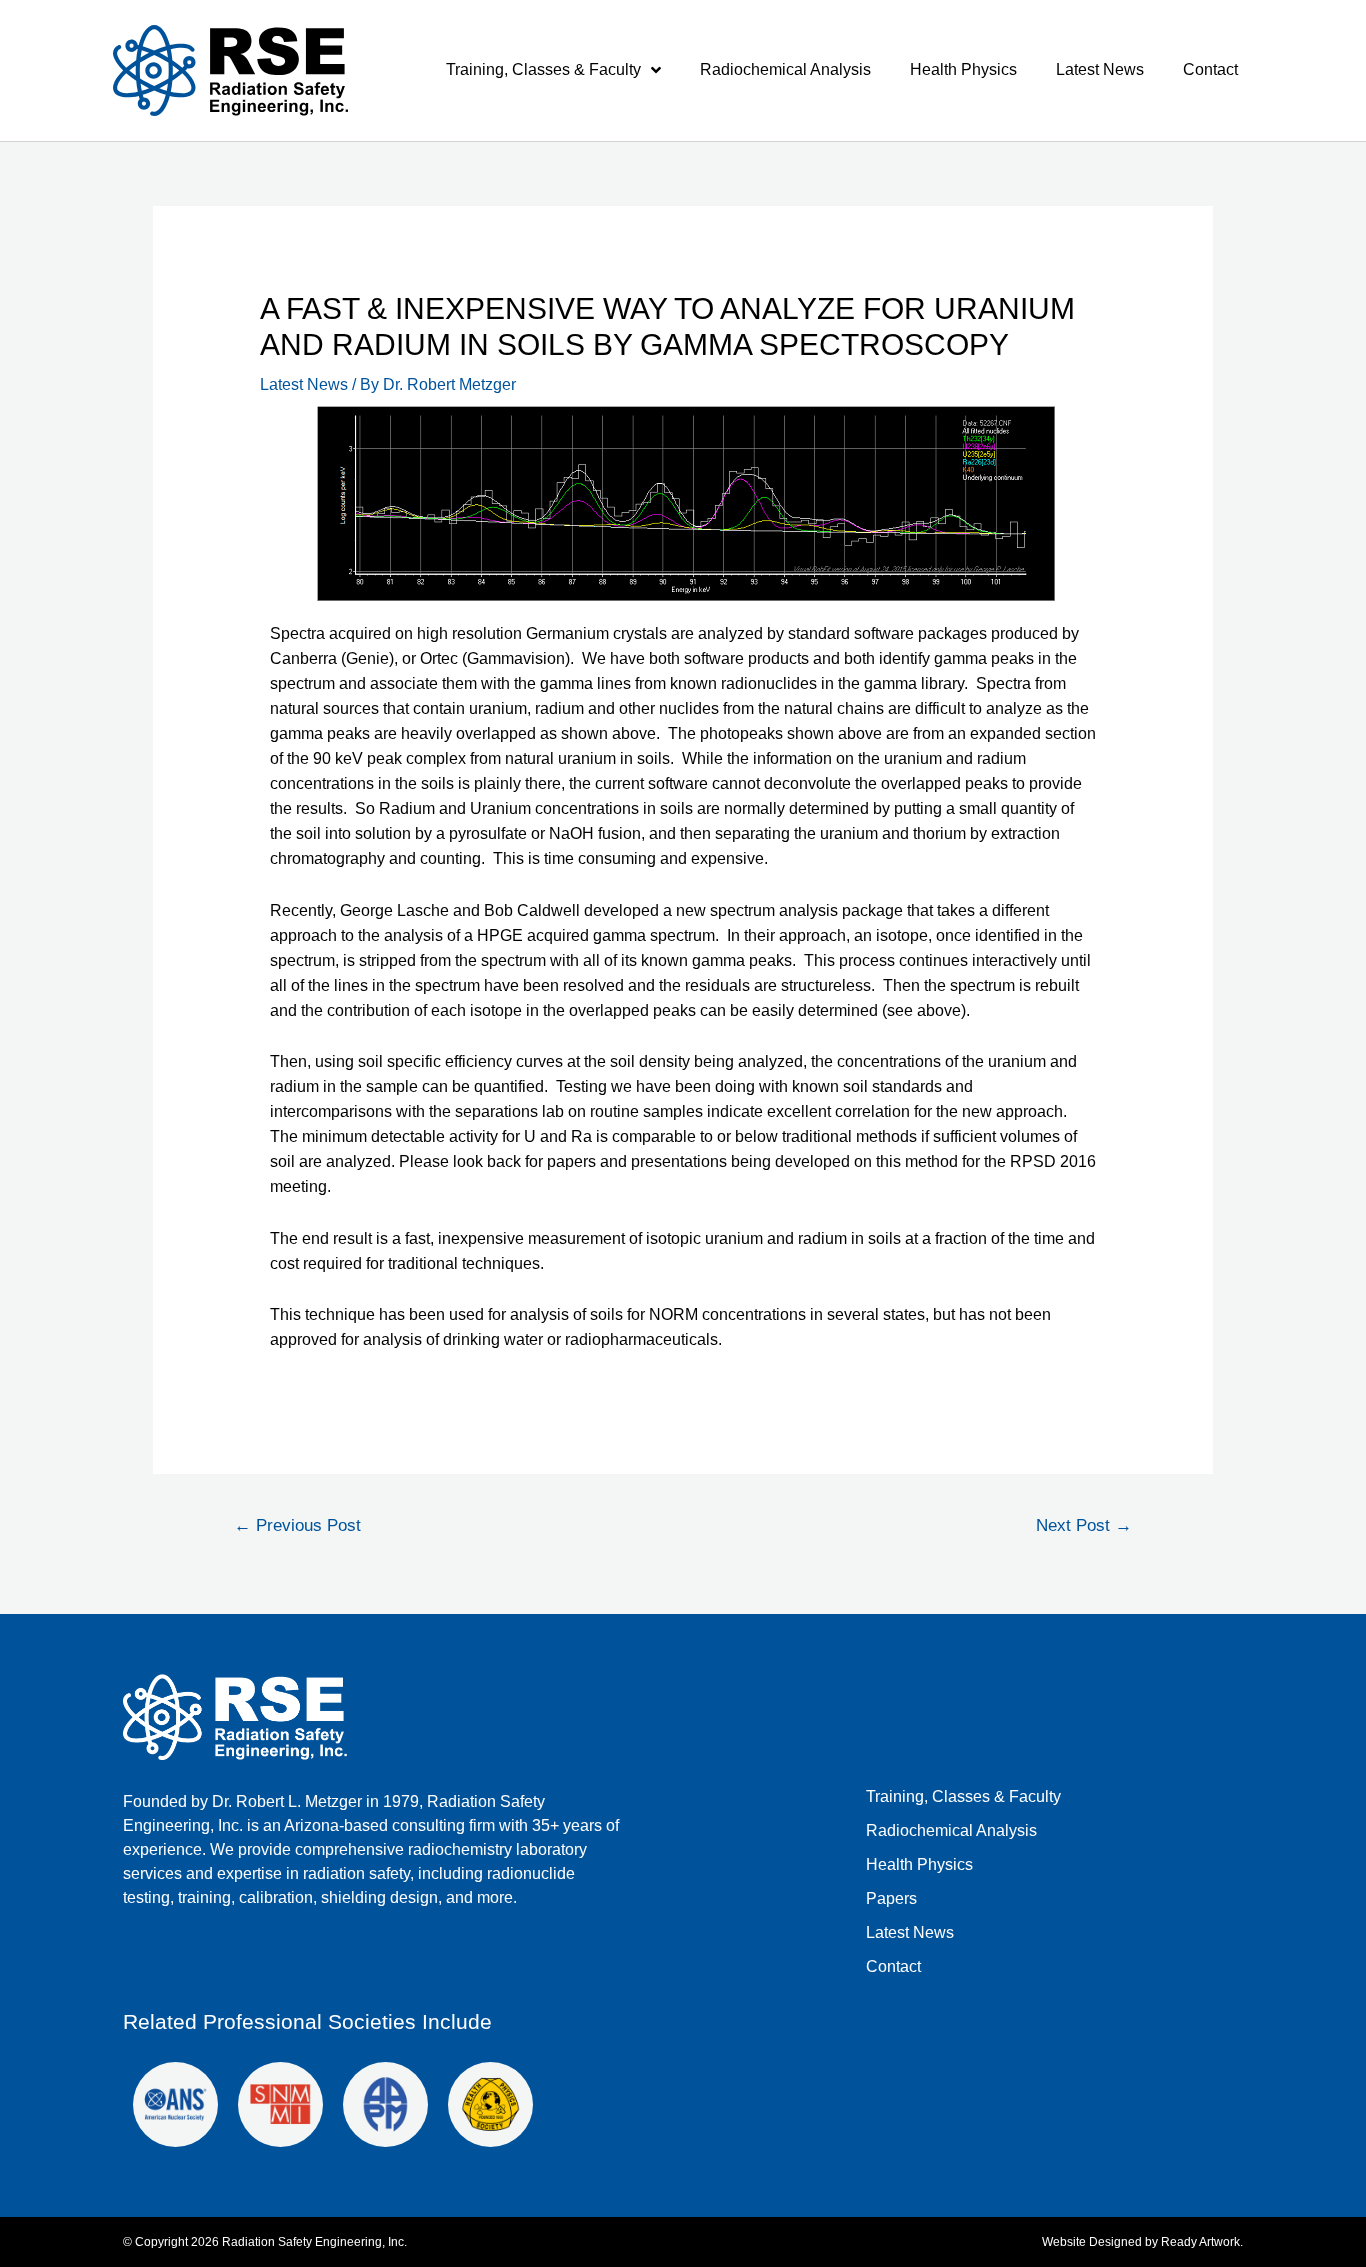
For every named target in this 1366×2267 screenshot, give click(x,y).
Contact (1210, 69)
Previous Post (297, 1525)
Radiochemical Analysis (785, 69)
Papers (891, 1898)
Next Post (1084, 1525)
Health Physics (963, 69)
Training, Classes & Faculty (543, 69)
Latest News (1100, 69)
